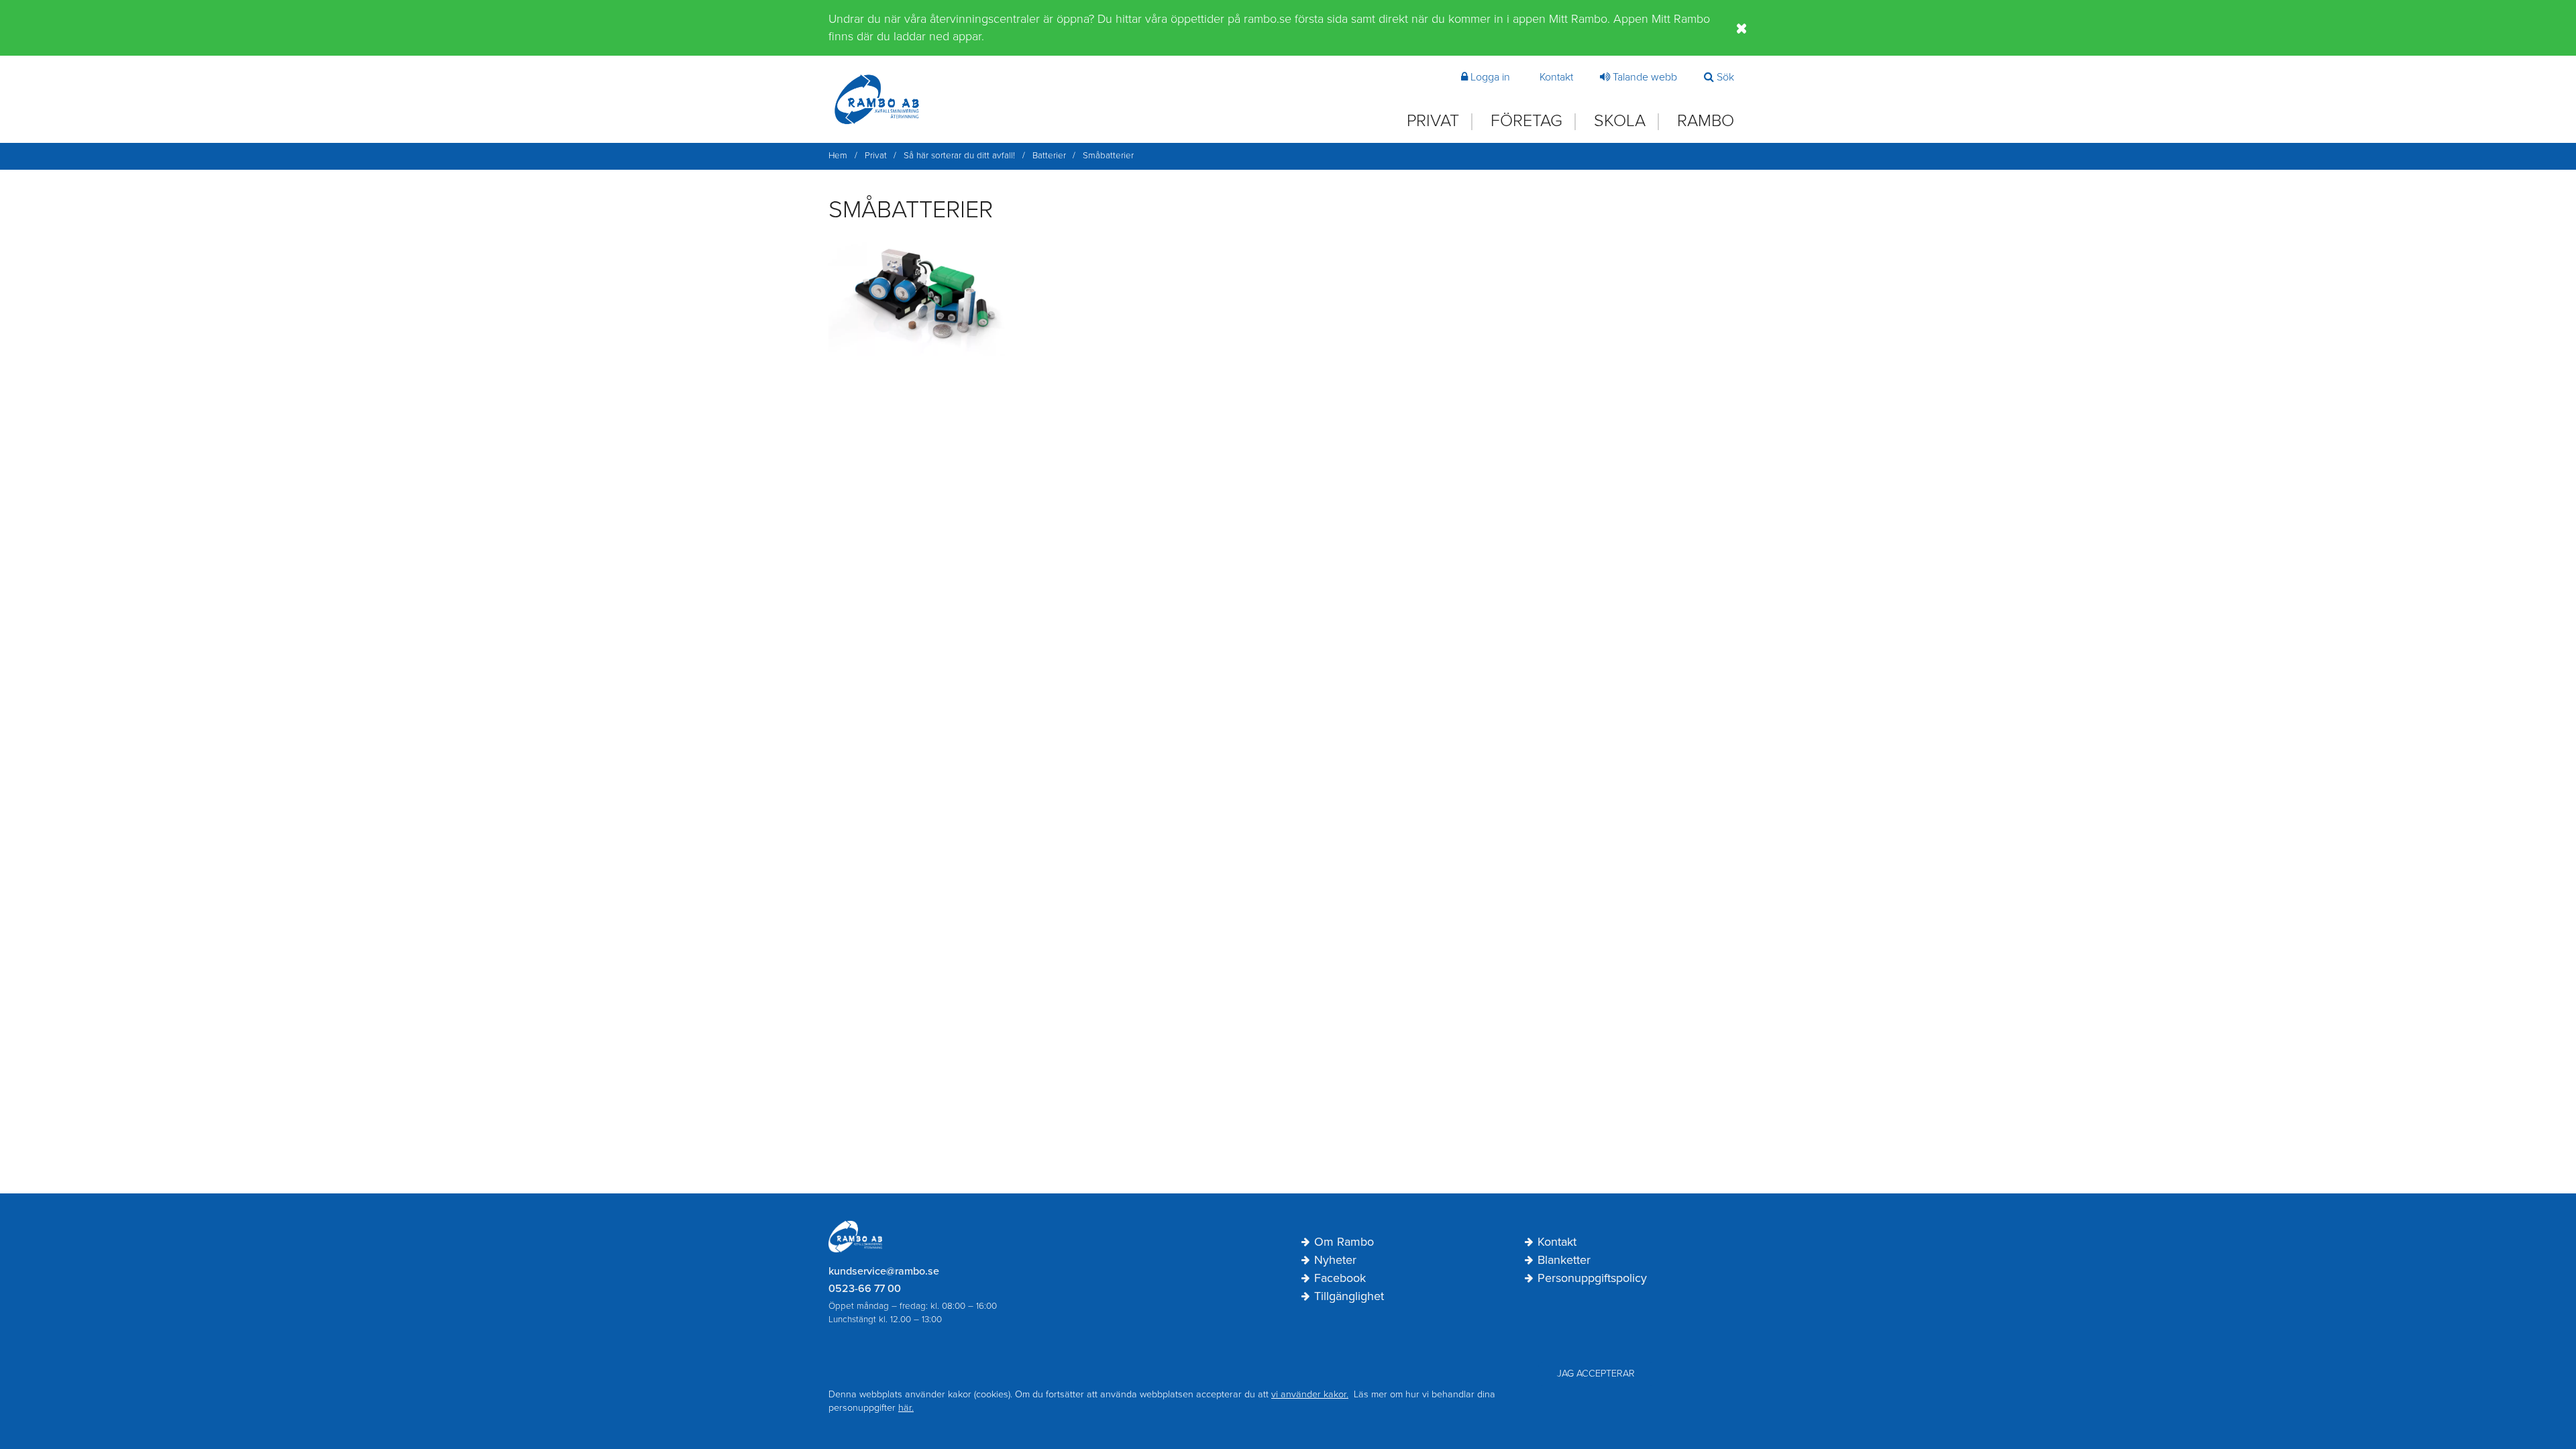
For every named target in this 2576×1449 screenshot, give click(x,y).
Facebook (1340, 1279)
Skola (1620, 121)
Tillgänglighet (1349, 1297)
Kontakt (1556, 77)
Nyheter (1335, 1260)
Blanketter (1564, 1260)
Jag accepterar (1596, 1374)
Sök (1725, 77)
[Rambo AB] (877, 99)
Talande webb (1645, 77)
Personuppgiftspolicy (1592, 1279)
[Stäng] (1742, 28)
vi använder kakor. (1310, 1394)
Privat (1433, 121)
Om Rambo (1344, 1242)
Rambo (1706, 121)
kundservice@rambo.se (884, 1271)
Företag (1526, 121)
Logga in (1490, 77)
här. (906, 1408)
